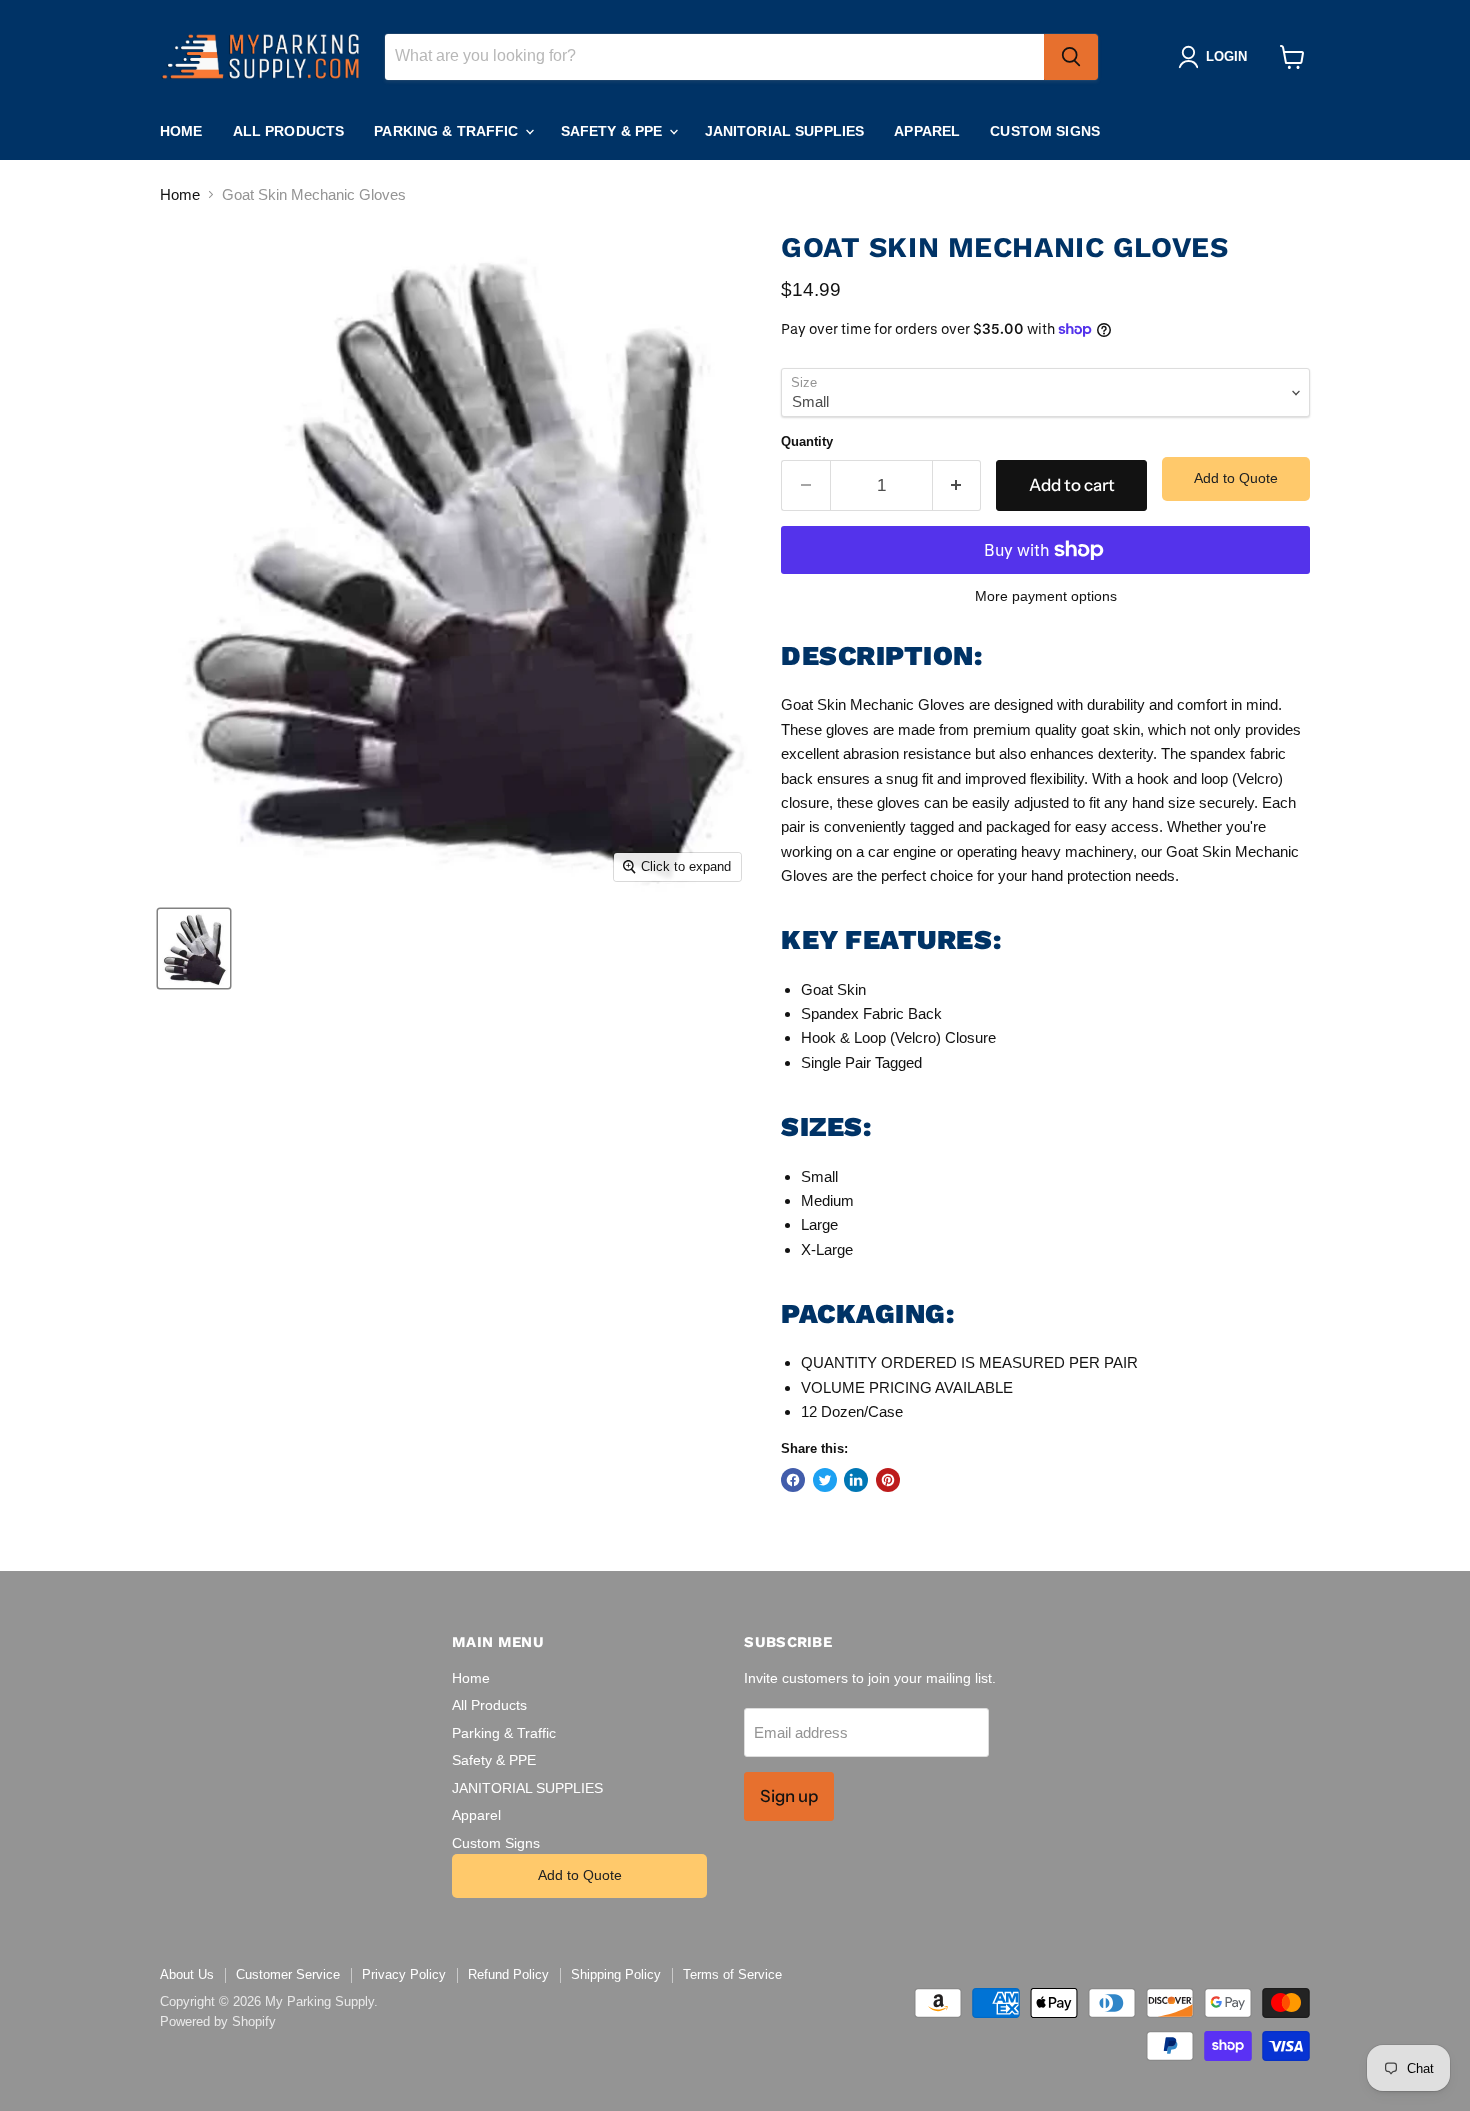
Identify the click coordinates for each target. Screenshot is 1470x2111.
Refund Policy (508, 1974)
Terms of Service (732, 1974)
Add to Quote (1236, 478)
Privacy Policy (404, 1974)
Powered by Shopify (218, 2021)
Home (181, 131)
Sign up (789, 1796)
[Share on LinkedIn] (856, 1480)
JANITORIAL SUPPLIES (785, 131)
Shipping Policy (616, 1974)
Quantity (807, 441)
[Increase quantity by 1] (957, 485)
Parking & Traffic (448, 131)
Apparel (927, 131)
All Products (289, 131)
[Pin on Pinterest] (888, 1480)
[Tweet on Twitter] (825, 1480)
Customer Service (288, 1974)
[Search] (1071, 57)
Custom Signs (1045, 131)
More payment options (1046, 596)
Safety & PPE (614, 131)
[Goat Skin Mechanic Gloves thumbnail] (194, 948)
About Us (187, 1974)
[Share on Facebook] (793, 1480)
